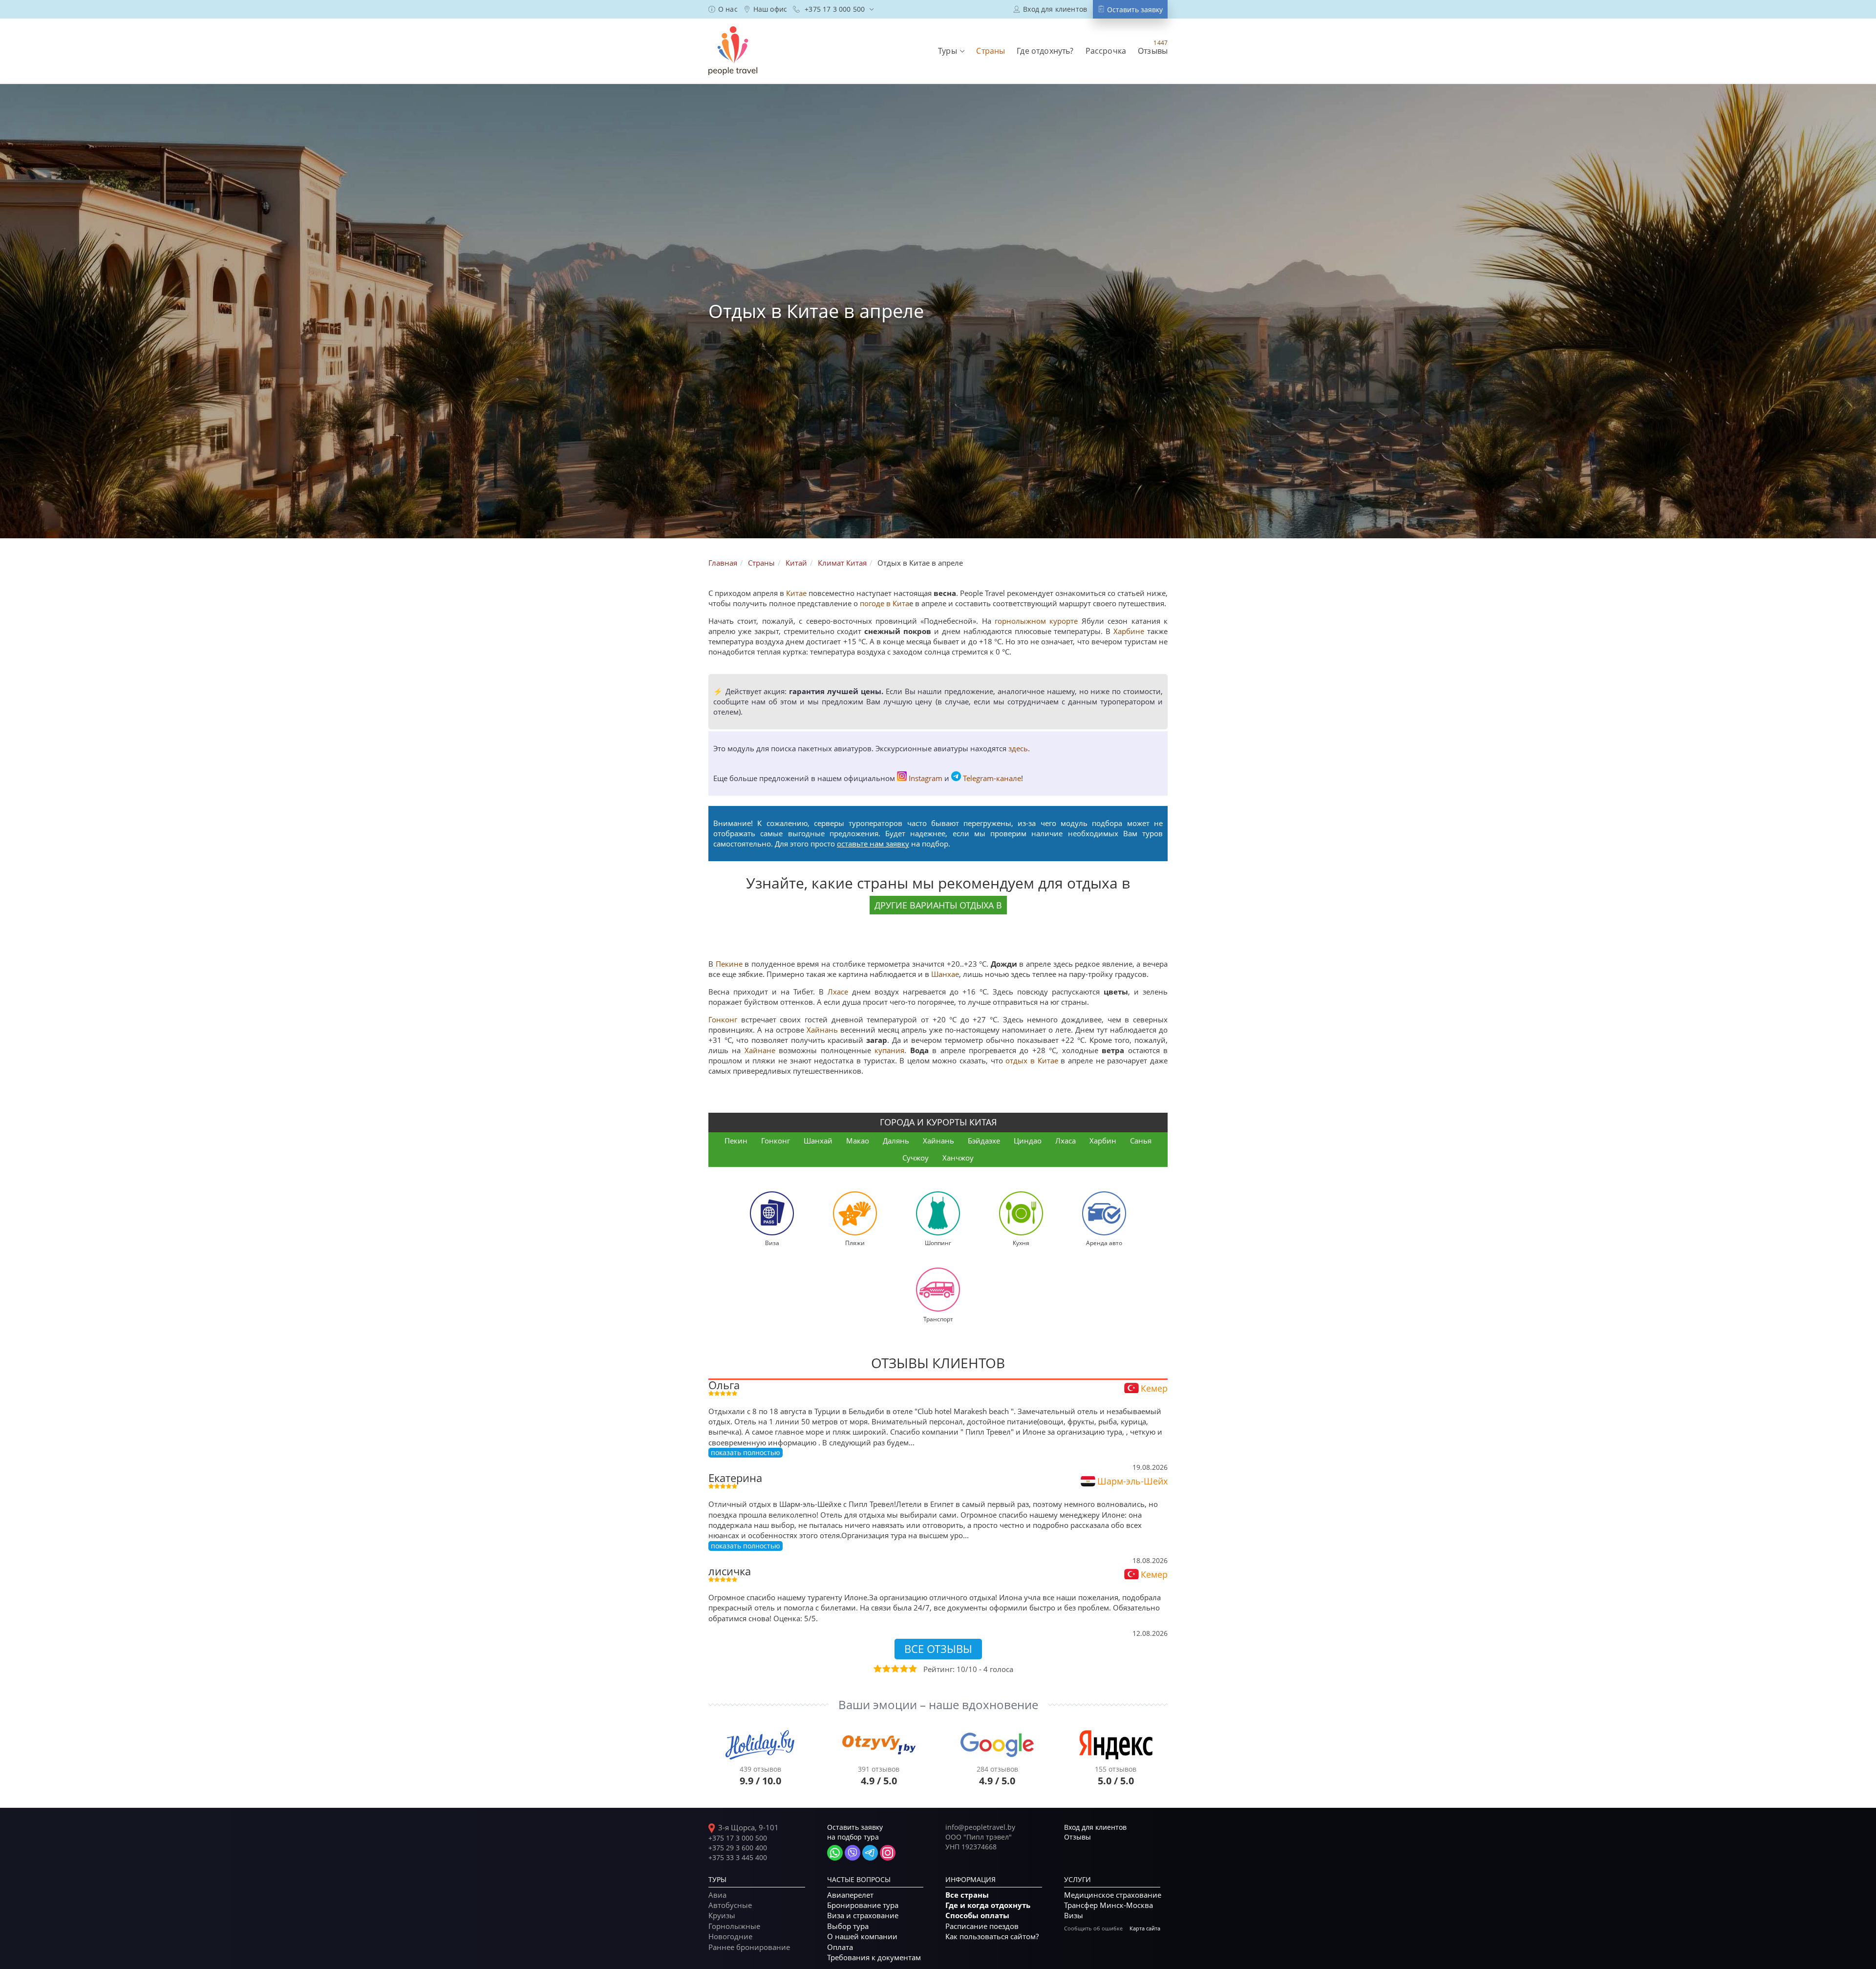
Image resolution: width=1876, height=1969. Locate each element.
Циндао (1028, 1141)
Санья (1141, 1141)
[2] (886, 1669)
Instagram (926, 778)
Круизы (722, 1915)
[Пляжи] (855, 1212)
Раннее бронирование (749, 1947)
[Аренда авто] (1104, 1212)
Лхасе (838, 992)
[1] (877, 1669)
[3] (895, 1669)
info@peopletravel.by (980, 1827)
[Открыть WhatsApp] (835, 1853)
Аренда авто (1104, 1243)
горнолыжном (1020, 621)
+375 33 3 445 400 (738, 1857)
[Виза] (772, 1212)
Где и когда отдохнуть (988, 1905)
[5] (912, 1669)
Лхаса (1066, 1141)
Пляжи (855, 1243)
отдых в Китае (1032, 1060)
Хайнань (822, 1030)
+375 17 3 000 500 (738, 1838)
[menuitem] (723, 9)
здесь (1018, 748)
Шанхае (945, 974)
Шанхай (818, 1141)
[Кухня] (1021, 1212)
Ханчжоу (958, 1158)
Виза (772, 1243)
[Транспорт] (938, 1289)
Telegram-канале (992, 778)
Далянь (896, 1141)
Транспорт (938, 1319)
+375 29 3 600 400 (738, 1848)
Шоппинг (938, 1243)
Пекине (729, 964)
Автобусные (730, 1905)
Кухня (1021, 1243)
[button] (951, 51)
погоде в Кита (885, 603)
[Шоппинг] (938, 1212)
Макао (858, 1141)
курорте (1064, 621)
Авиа (717, 1895)
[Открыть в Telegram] (870, 1853)
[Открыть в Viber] (853, 1853)
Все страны (967, 1895)
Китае (796, 593)
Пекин (736, 1141)
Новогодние (730, 1936)
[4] (903, 1669)
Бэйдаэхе (984, 1141)
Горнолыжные (734, 1926)
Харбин (1103, 1141)
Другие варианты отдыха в (938, 905)
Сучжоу (916, 1158)
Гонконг (723, 1019)
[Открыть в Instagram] (888, 1853)
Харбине (1129, 631)
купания (889, 1050)
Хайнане (760, 1050)
